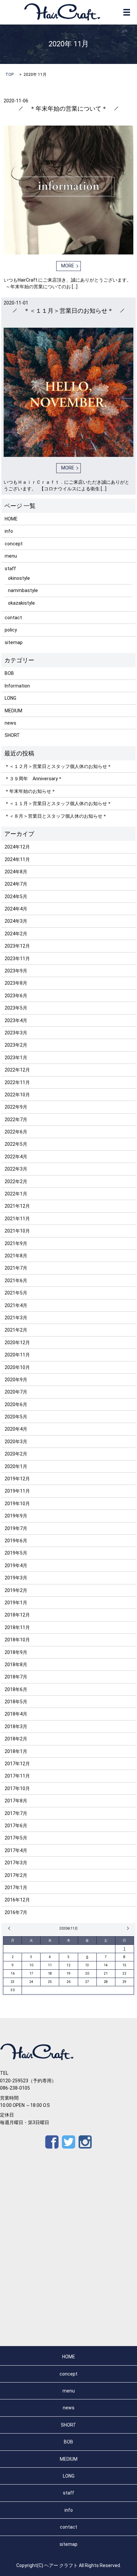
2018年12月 (17, 1615)
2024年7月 (16, 884)
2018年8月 (16, 1665)
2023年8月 (16, 983)
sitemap (14, 642)
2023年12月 (17, 946)
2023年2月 (16, 1045)
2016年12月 (17, 1900)
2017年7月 (16, 1813)
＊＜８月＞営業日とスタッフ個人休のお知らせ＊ (56, 816)
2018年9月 (16, 1652)
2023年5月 (16, 1008)
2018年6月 (16, 1689)
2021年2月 (16, 1330)
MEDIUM (13, 711)
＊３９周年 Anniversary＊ (34, 779)
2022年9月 (16, 1107)
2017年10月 (17, 1788)
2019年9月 (16, 1516)
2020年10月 (17, 1367)
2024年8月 (16, 872)
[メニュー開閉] (127, 12)
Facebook (52, 2142)
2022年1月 (16, 1194)
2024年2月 (16, 934)
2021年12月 (17, 1206)
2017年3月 (16, 1863)
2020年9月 (16, 1380)
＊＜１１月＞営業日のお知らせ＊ (68, 311)
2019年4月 (16, 1565)
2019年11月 (17, 1491)
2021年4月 (16, 1305)
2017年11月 (17, 1776)
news (10, 723)
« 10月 (10, 1928)
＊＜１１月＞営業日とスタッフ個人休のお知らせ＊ (58, 803)
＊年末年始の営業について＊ (68, 109)
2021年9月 (16, 1243)
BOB (9, 673)
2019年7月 (16, 1528)
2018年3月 (16, 1726)
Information (17, 686)
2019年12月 (17, 1479)
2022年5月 (16, 1144)
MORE (68, 266)
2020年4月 (16, 1429)
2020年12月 (17, 1343)
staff (10, 569)
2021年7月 (16, 1268)
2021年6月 (16, 1281)
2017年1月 (16, 1888)
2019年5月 (16, 1553)
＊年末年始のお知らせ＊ (30, 791)
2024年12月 (17, 847)
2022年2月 (16, 1181)
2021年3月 (16, 1318)
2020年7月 (16, 1392)
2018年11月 (17, 1627)
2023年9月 (16, 971)
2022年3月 (16, 1169)
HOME (11, 519)
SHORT (12, 735)
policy (11, 630)
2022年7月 (16, 1120)
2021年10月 (17, 1231)
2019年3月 (16, 1578)
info (9, 531)
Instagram (85, 2142)
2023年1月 (16, 1058)
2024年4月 (16, 909)
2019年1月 (16, 1603)
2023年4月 (16, 1020)
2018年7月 (16, 1677)
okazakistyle (21, 603)
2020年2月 (16, 1454)
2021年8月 (16, 1256)
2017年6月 (16, 1826)
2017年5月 (16, 1838)
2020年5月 (16, 1417)
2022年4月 (16, 1157)
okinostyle (19, 578)
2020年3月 (16, 1442)
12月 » (127, 1928)
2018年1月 (16, 1751)
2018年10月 (17, 1640)
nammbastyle (23, 590)
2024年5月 (16, 897)
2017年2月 (16, 1875)
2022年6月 (16, 1132)
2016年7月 (16, 1912)
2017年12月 (17, 1764)
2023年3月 (16, 1033)
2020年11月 (17, 1355)
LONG (10, 698)
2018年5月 (16, 1702)
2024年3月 (16, 921)
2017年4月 (16, 1850)
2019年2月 (16, 1590)
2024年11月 (17, 859)
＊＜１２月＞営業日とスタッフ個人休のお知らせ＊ (58, 766)
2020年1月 (16, 1466)
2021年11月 (17, 1219)
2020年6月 (16, 1404)
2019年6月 (16, 1541)
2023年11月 (17, 959)
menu (11, 556)
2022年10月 (17, 1095)
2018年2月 (16, 1739)
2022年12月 (17, 1070)
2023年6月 (16, 996)
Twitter (68, 2142)
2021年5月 (16, 1293)
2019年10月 (17, 1504)
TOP (9, 75)
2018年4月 (16, 1714)
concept (14, 544)
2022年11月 (17, 1082)
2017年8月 (16, 1801)
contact (13, 618)
